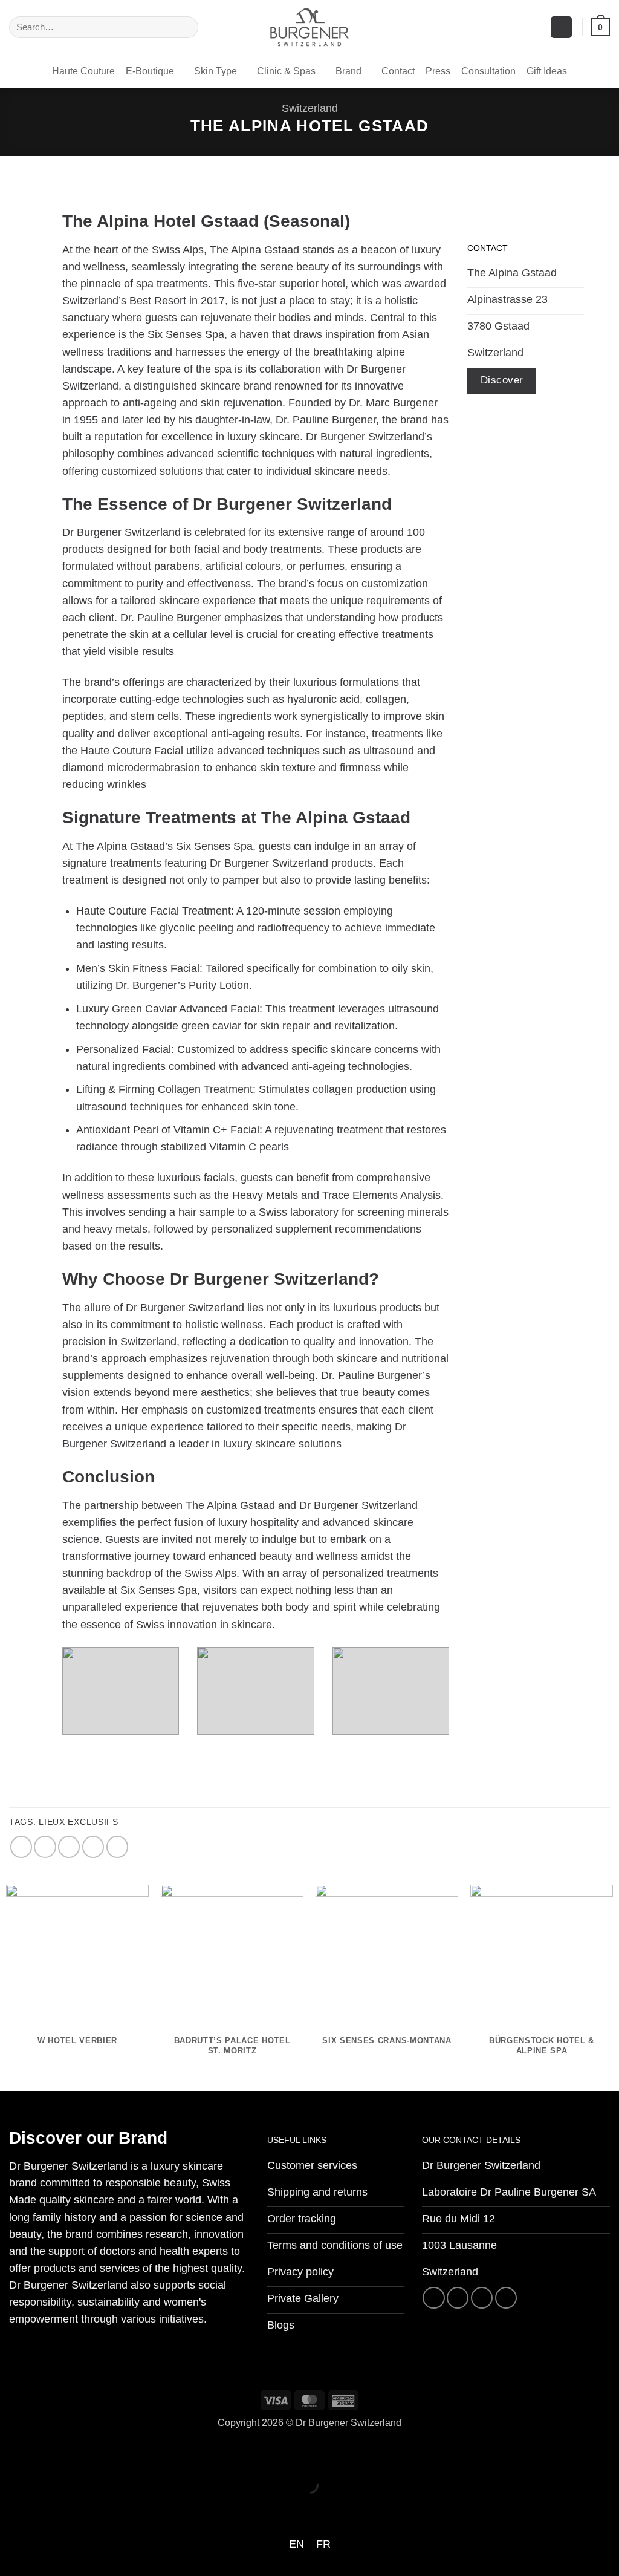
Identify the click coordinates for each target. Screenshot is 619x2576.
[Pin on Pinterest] (93, 1847)
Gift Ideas (547, 71)
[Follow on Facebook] (433, 2298)
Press (438, 71)
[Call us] (506, 2298)
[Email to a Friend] (69, 1847)
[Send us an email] (482, 2298)
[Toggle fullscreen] (52, 2452)
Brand (348, 71)
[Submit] (185, 28)
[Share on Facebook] (21, 1847)
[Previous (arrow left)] (13, 2507)
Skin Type (216, 71)
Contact (398, 71)
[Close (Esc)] (131, 2452)
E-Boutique (150, 71)
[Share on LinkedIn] (117, 1847)
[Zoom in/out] (13, 2452)
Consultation (488, 71)
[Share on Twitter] (45, 1847)
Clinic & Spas (286, 71)
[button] (561, 27)
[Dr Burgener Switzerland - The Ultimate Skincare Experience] (309, 27)
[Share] (92, 2452)
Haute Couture (83, 71)
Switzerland (310, 108)
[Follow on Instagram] (458, 2298)
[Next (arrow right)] (52, 2507)
